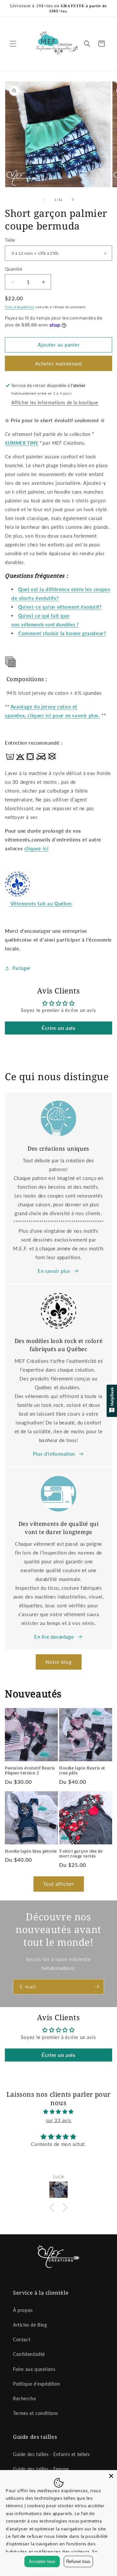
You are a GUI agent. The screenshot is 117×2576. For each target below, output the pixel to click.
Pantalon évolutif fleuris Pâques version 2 (30, 1771)
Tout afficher (59, 1884)
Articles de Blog (30, 2325)
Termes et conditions (36, 2413)
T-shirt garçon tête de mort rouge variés (81, 1854)
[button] (13, 44)
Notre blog (59, 1662)
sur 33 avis (59, 2120)
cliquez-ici (37, 848)
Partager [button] (21, 968)
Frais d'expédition (20, 307)
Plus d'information (54, 1454)
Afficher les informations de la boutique (55, 402)
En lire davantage (54, 1637)
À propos (23, 2310)
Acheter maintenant (59, 364)
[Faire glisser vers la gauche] (44, 200)
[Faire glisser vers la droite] (73, 200)
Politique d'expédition (37, 2384)
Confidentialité (29, 2354)
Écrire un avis (58, 1028)
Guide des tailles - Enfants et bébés (52, 2454)
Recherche (24, 2398)
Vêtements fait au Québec (41, 903)
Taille (10, 240)
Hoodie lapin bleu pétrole (31, 1851)
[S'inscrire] (97, 1987)
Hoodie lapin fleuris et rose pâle (82, 1771)
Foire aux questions (34, 2369)
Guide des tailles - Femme (41, 2469)
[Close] (111, 2476)
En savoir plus (54, 1271)
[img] (58, 2112)
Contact (22, 2339)
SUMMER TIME (22, 443)
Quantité (13, 269)
